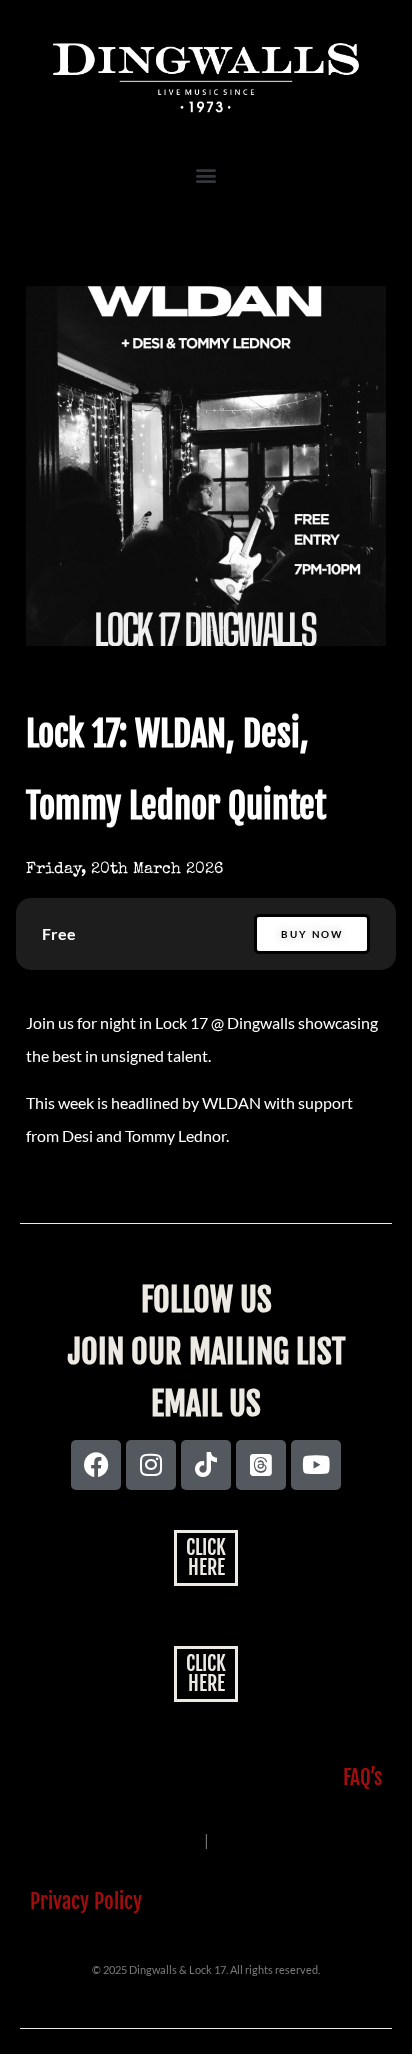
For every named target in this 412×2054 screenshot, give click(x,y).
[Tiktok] (206, 1465)
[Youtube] (316, 1465)
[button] (206, 175)
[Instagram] (151, 1465)
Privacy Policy (86, 1901)
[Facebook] (96, 1465)
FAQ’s (362, 1777)
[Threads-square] (261, 1465)
